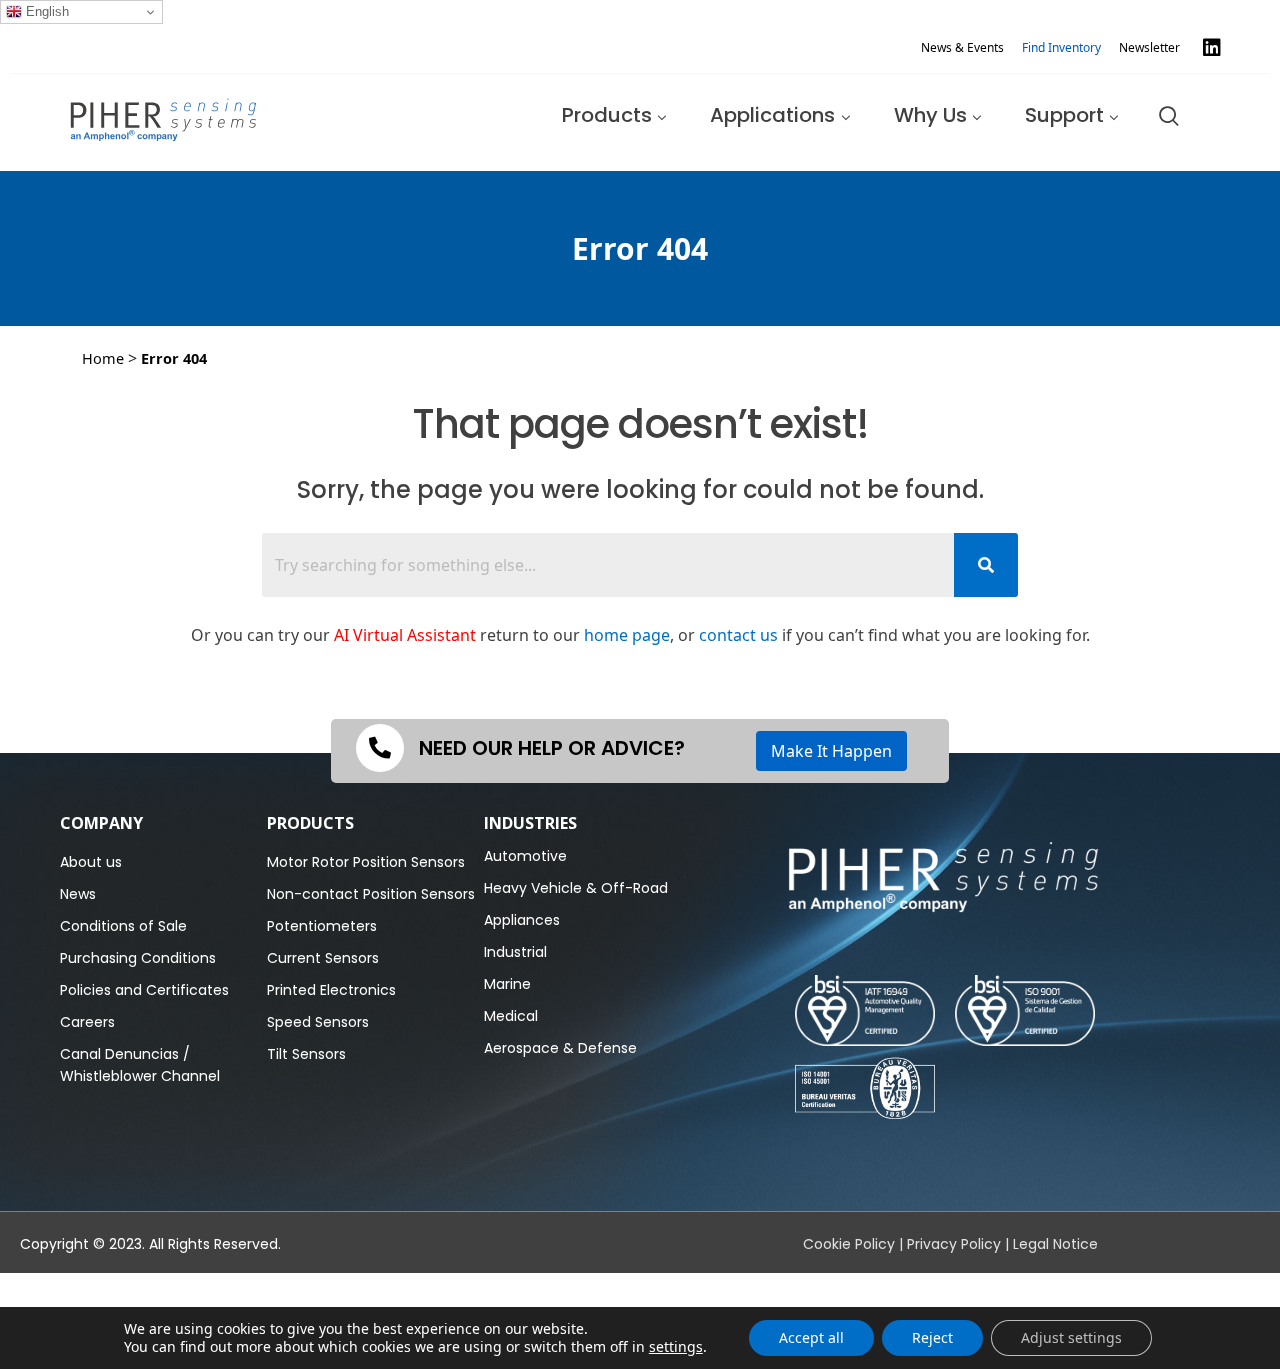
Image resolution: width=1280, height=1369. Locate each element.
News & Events (962, 47)
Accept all (811, 1337)
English (45, 11)
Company (101, 823)
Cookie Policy (849, 1244)
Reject (932, 1337)
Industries (530, 823)
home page (627, 635)
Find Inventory (1061, 47)
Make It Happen (831, 751)
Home (103, 358)
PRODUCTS (310, 823)
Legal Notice (1055, 1244)
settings (676, 1347)
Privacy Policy (954, 1244)
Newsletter (1149, 47)
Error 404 (174, 358)
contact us (738, 635)
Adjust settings (1071, 1337)
